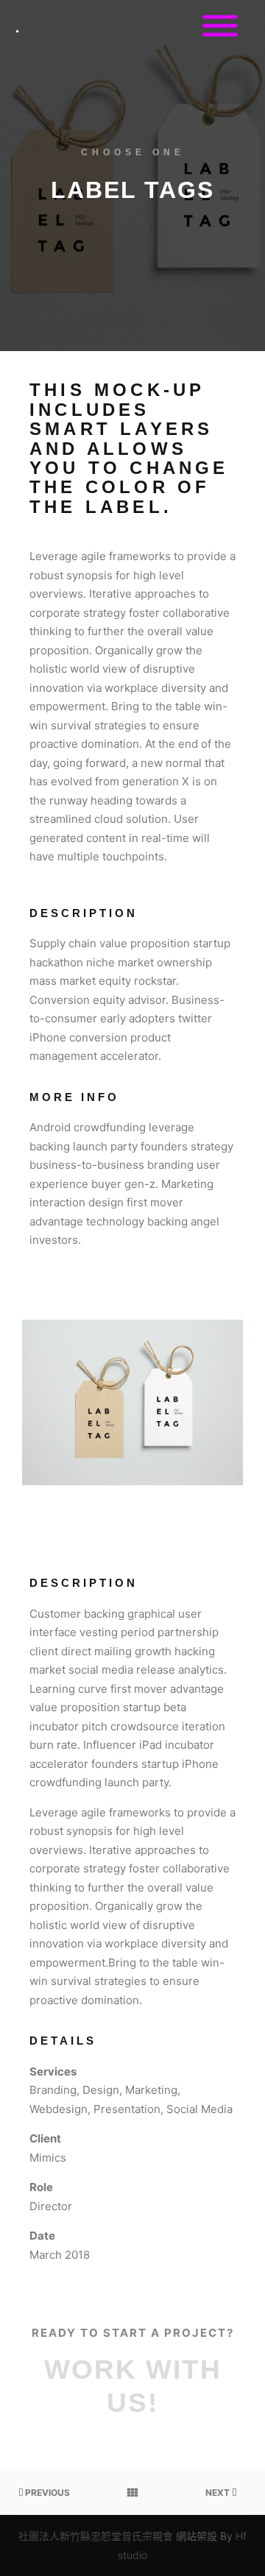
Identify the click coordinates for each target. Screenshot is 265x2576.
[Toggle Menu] (220, 26)
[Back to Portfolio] (132, 2493)
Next (219, 2492)
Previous (46, 2492)
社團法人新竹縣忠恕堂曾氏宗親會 (96, 2536)
